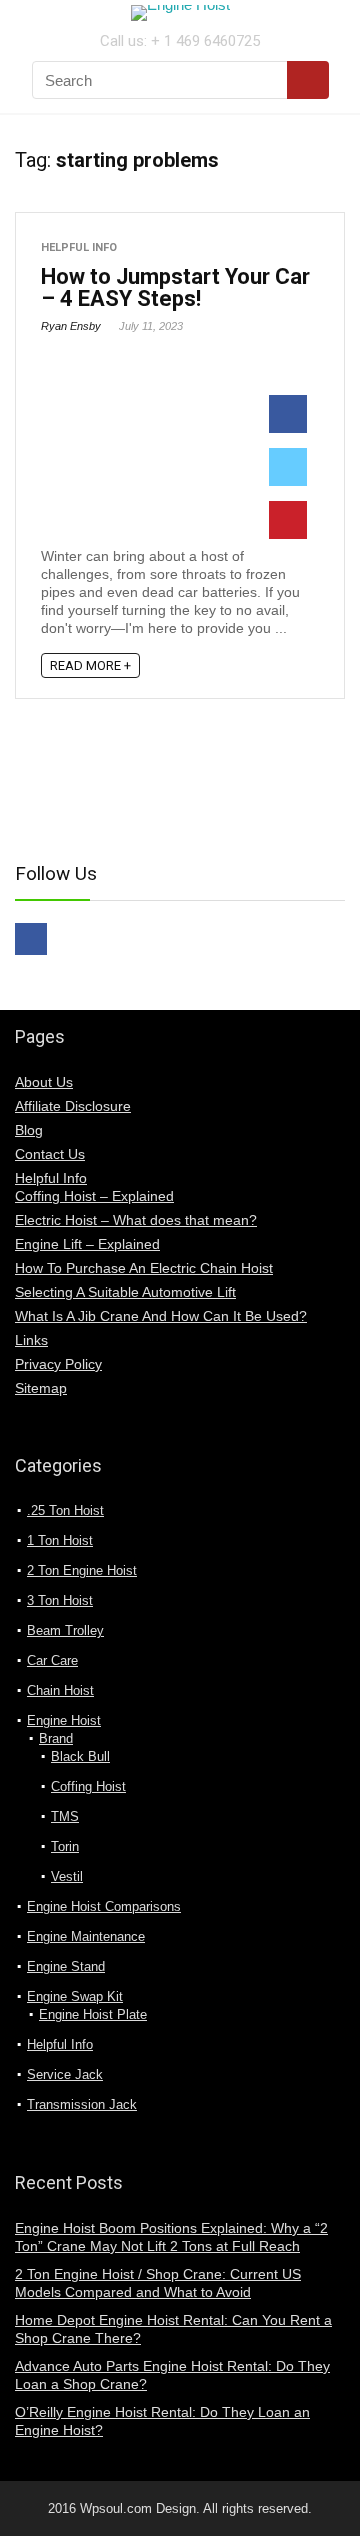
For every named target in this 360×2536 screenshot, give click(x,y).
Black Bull (80, 1756)
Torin (65, 1846)
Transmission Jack (82, 2104)
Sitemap (41, 1388)
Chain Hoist (60, 1690)
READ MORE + (90, 665)
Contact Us (50, 1154)
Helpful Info (79, 247)
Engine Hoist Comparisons (104, 1906)
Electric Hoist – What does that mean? (136, 1220)
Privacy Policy (58, 1364)
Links (31, 1340)
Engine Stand (66, 1966)
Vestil (67, 1876)
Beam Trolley (65, 1630)
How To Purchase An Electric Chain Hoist (144, 1268)
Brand (56, 1738)
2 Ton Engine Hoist (82, 1570)
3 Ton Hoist (60, 1600)
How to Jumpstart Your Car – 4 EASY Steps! (175, 287)
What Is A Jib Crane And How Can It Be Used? (161, 1316)
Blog (29, 1130)
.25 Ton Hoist (65, 1510)
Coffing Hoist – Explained (94, 1196)
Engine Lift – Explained (87, 1244)
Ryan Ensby (71, 326)
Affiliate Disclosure (73, 1106)
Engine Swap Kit (75, 1996)
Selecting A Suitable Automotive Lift (125, 1292)
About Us (44, 1082)
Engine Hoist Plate (93, 2014)
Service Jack (65, 2074)
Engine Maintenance (86, 1936)
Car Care (52, 1660)
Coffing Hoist (88, 1786)
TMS (65, 1816)
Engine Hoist (64, 1720)
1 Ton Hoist (60, 1540)
